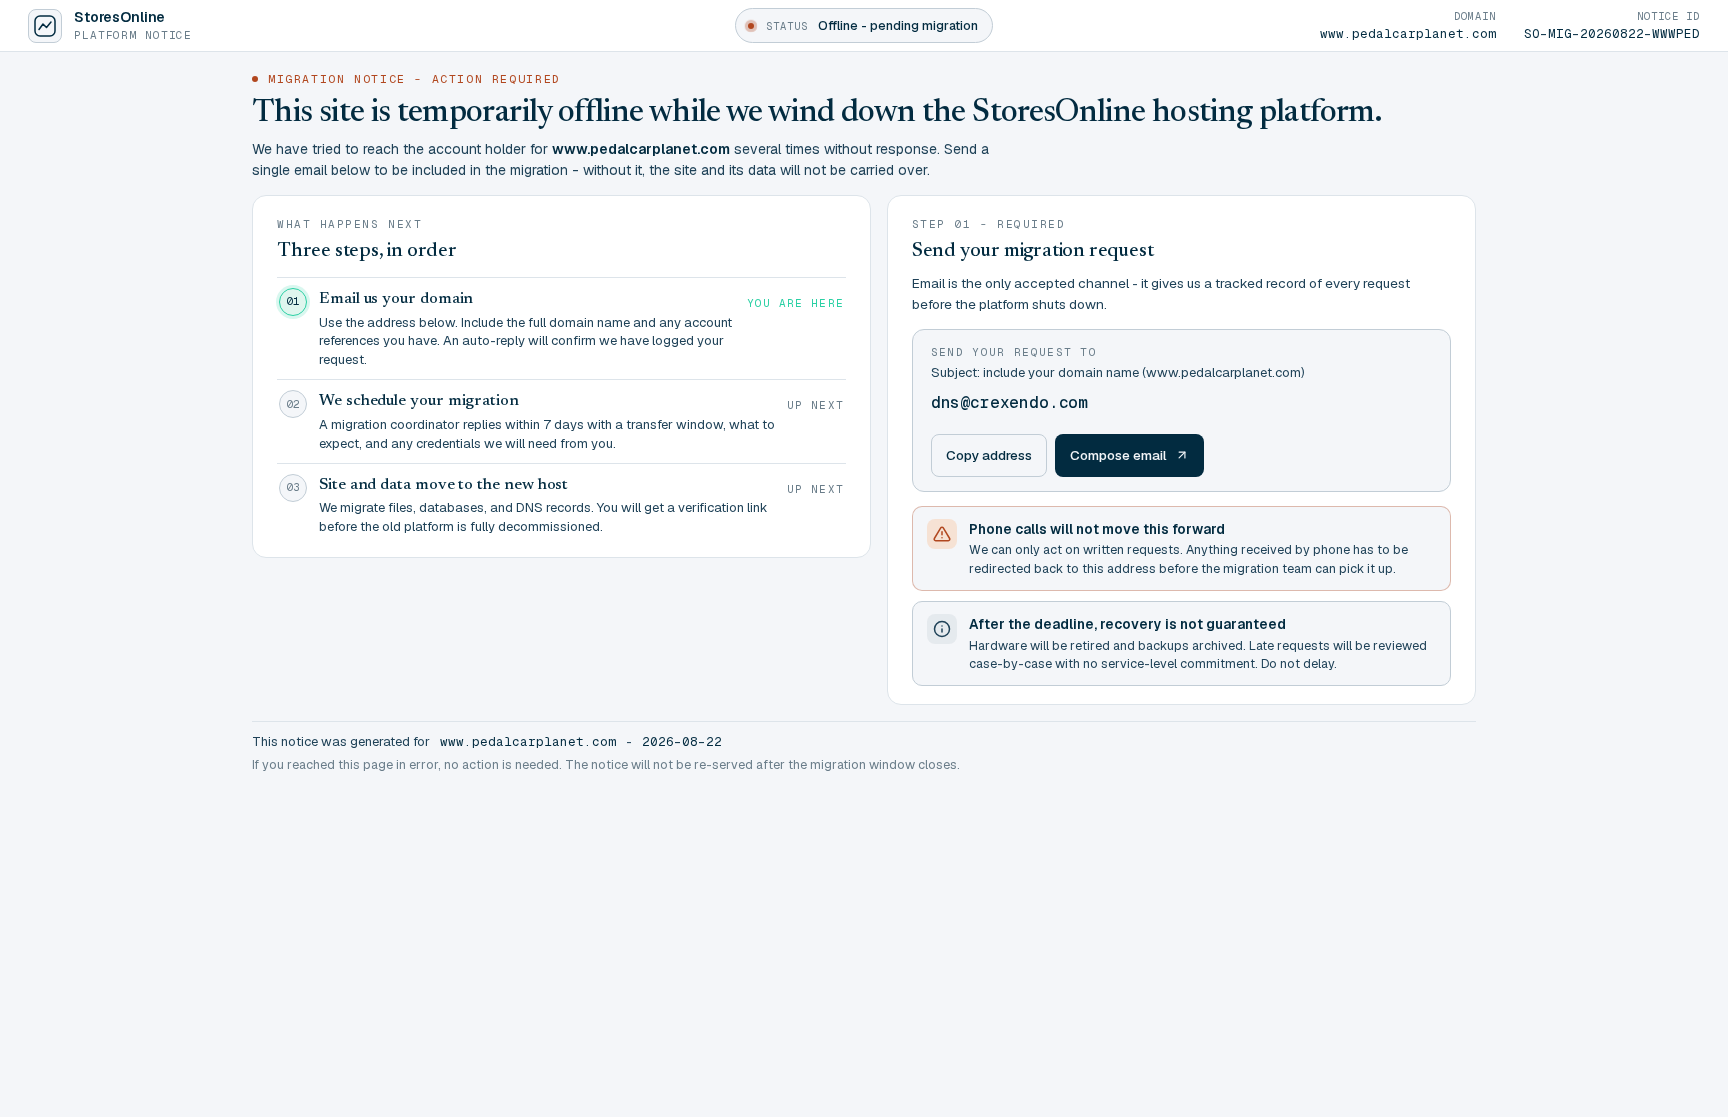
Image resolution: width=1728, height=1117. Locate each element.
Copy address (989, 455)
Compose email (1118, 455)
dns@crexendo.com (1009, 402)
